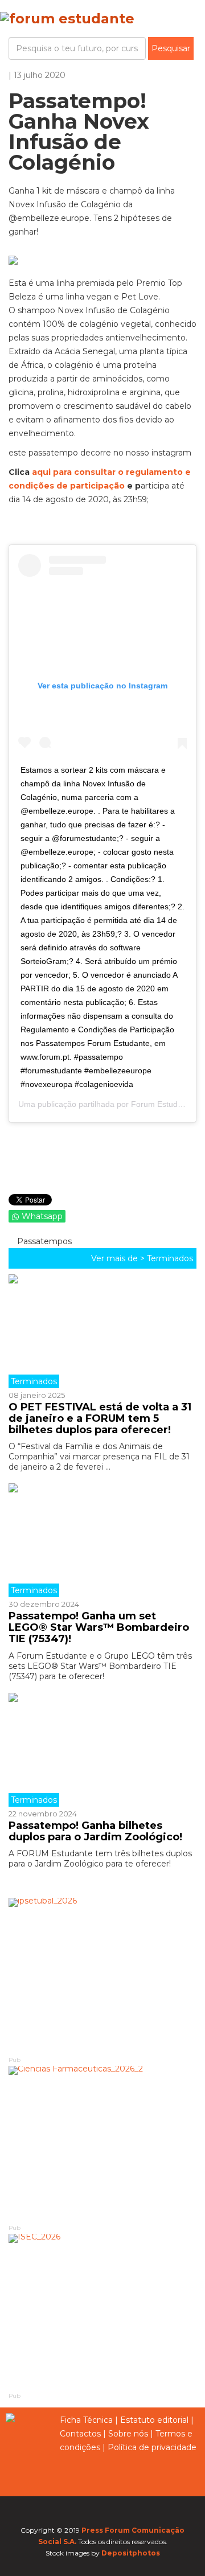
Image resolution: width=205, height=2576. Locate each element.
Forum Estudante (162, 1104)
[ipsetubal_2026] (102, 1976)
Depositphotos (131, 2553)
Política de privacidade (152, 2447)
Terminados (170, 1258)
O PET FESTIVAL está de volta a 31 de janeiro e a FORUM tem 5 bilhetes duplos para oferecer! (100, 1418)
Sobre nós (128, 2434)
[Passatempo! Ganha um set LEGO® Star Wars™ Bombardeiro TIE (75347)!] (102, 1540)
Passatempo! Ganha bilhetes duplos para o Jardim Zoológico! (95, 1831)
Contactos (80, 2434)
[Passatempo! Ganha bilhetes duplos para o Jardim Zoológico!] (102, 1750)
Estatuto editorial (154, 2420)
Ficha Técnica (86, 2420)
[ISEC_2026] (102, 2312)
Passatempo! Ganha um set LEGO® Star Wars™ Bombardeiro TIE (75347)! (99, 1627)
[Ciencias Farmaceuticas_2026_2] (102, 2144)
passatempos (43, 1241)
